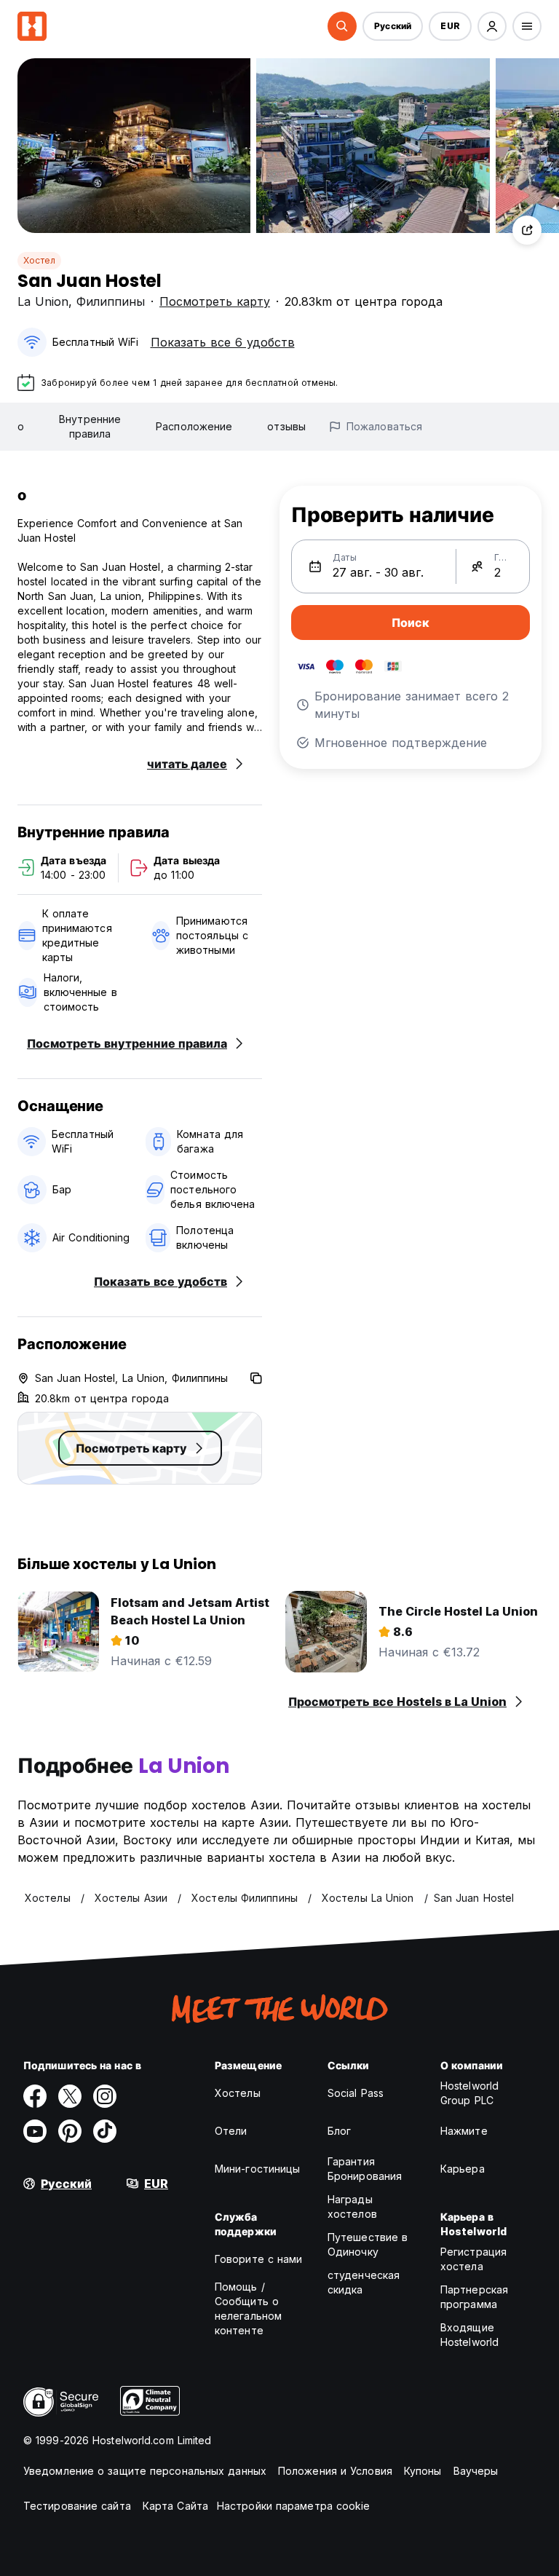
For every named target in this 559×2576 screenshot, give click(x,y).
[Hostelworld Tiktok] (105, 2131)
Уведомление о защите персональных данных (145, 2471)
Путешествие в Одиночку (368, 2244)
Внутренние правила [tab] (90, 426)
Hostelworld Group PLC (469, 2093)
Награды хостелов (352, 2206)
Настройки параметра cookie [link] (294, 2506)
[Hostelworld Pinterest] (70, 2131)
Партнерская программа (474, 2297)
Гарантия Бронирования (365, 2169)
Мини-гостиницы (257, 2169)
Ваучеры (476, 2471)
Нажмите (464, 2131)
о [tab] (21, 426)
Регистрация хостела (473, 2259)
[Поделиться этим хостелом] (527, 230)
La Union (43, 301)
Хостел (39, 260)
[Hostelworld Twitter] (70, 2096)
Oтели (231, 2131)
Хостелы (238, 2093)
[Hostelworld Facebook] (35, 2096)
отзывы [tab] (286, 426)
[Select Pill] (342, 26)
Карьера (463, 2169)
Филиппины (111, 301)
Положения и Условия (335, 2471)
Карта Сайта (175, 2506)
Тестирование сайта (77, 2506)
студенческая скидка (364, 2282)
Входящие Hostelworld (469, 2335)
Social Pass (356, 2093)
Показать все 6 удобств (223, 342)
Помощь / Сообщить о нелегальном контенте (248, 2308)
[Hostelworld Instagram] (105, 2096)
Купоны (423, 2471)
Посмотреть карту (215, 301)
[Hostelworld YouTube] (35, 2131)
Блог (339, 2131)
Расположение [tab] (194, 426)
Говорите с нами (259, 2259)
